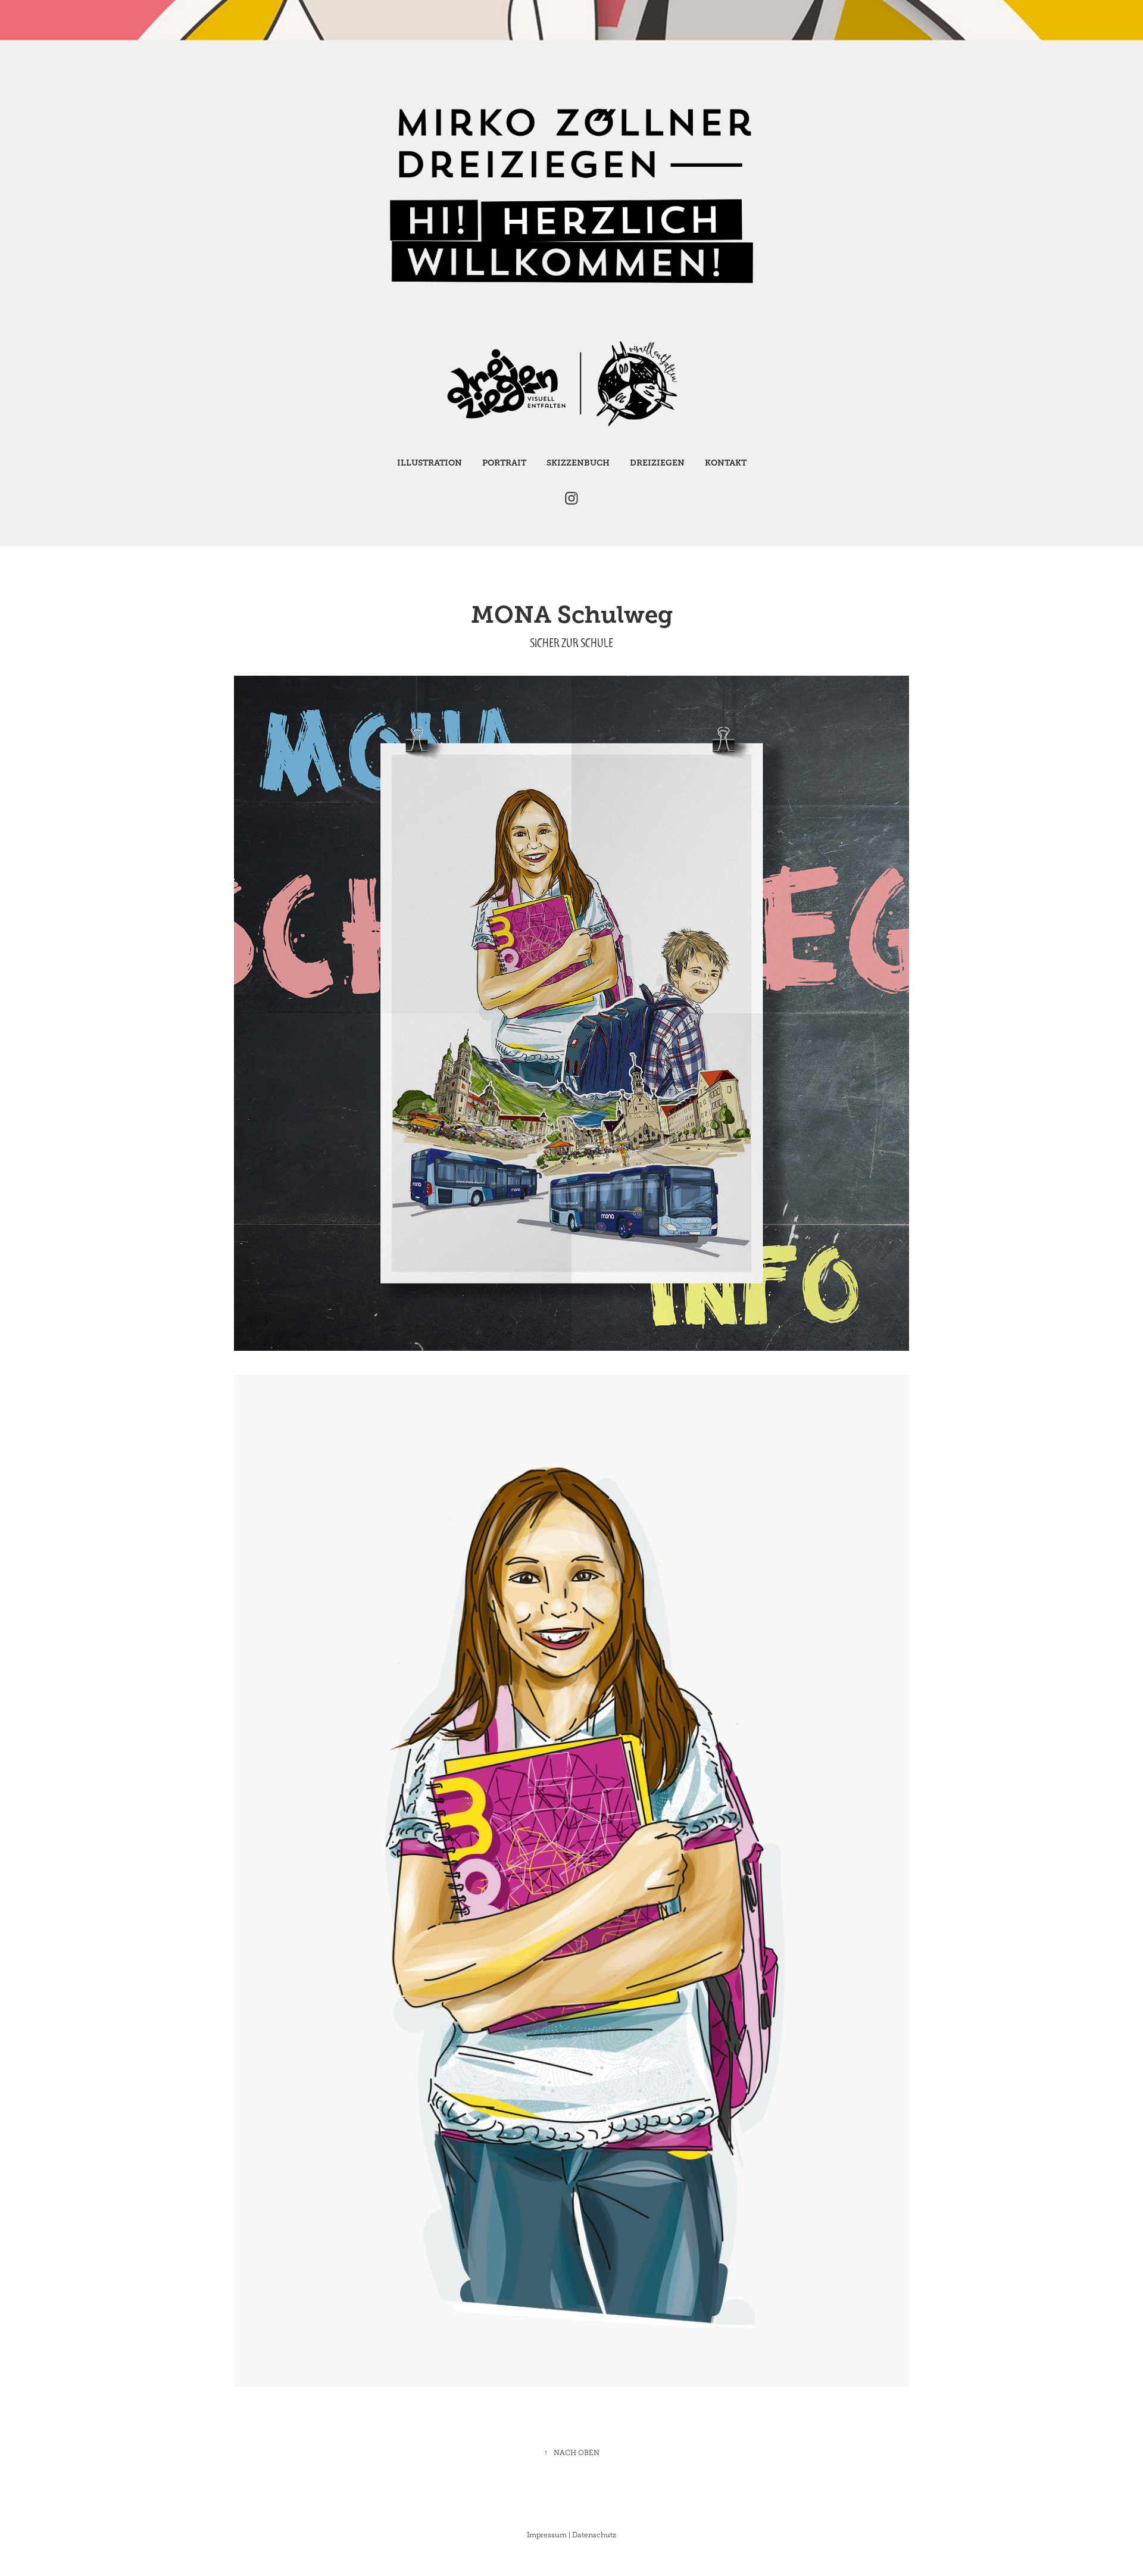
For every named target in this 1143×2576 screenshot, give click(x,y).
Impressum (547, 2535)
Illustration (430, 463)
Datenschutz (594, 2535)
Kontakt (726, 463)
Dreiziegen (657, 463)
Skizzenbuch (578, 463)
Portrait (504, 463)
